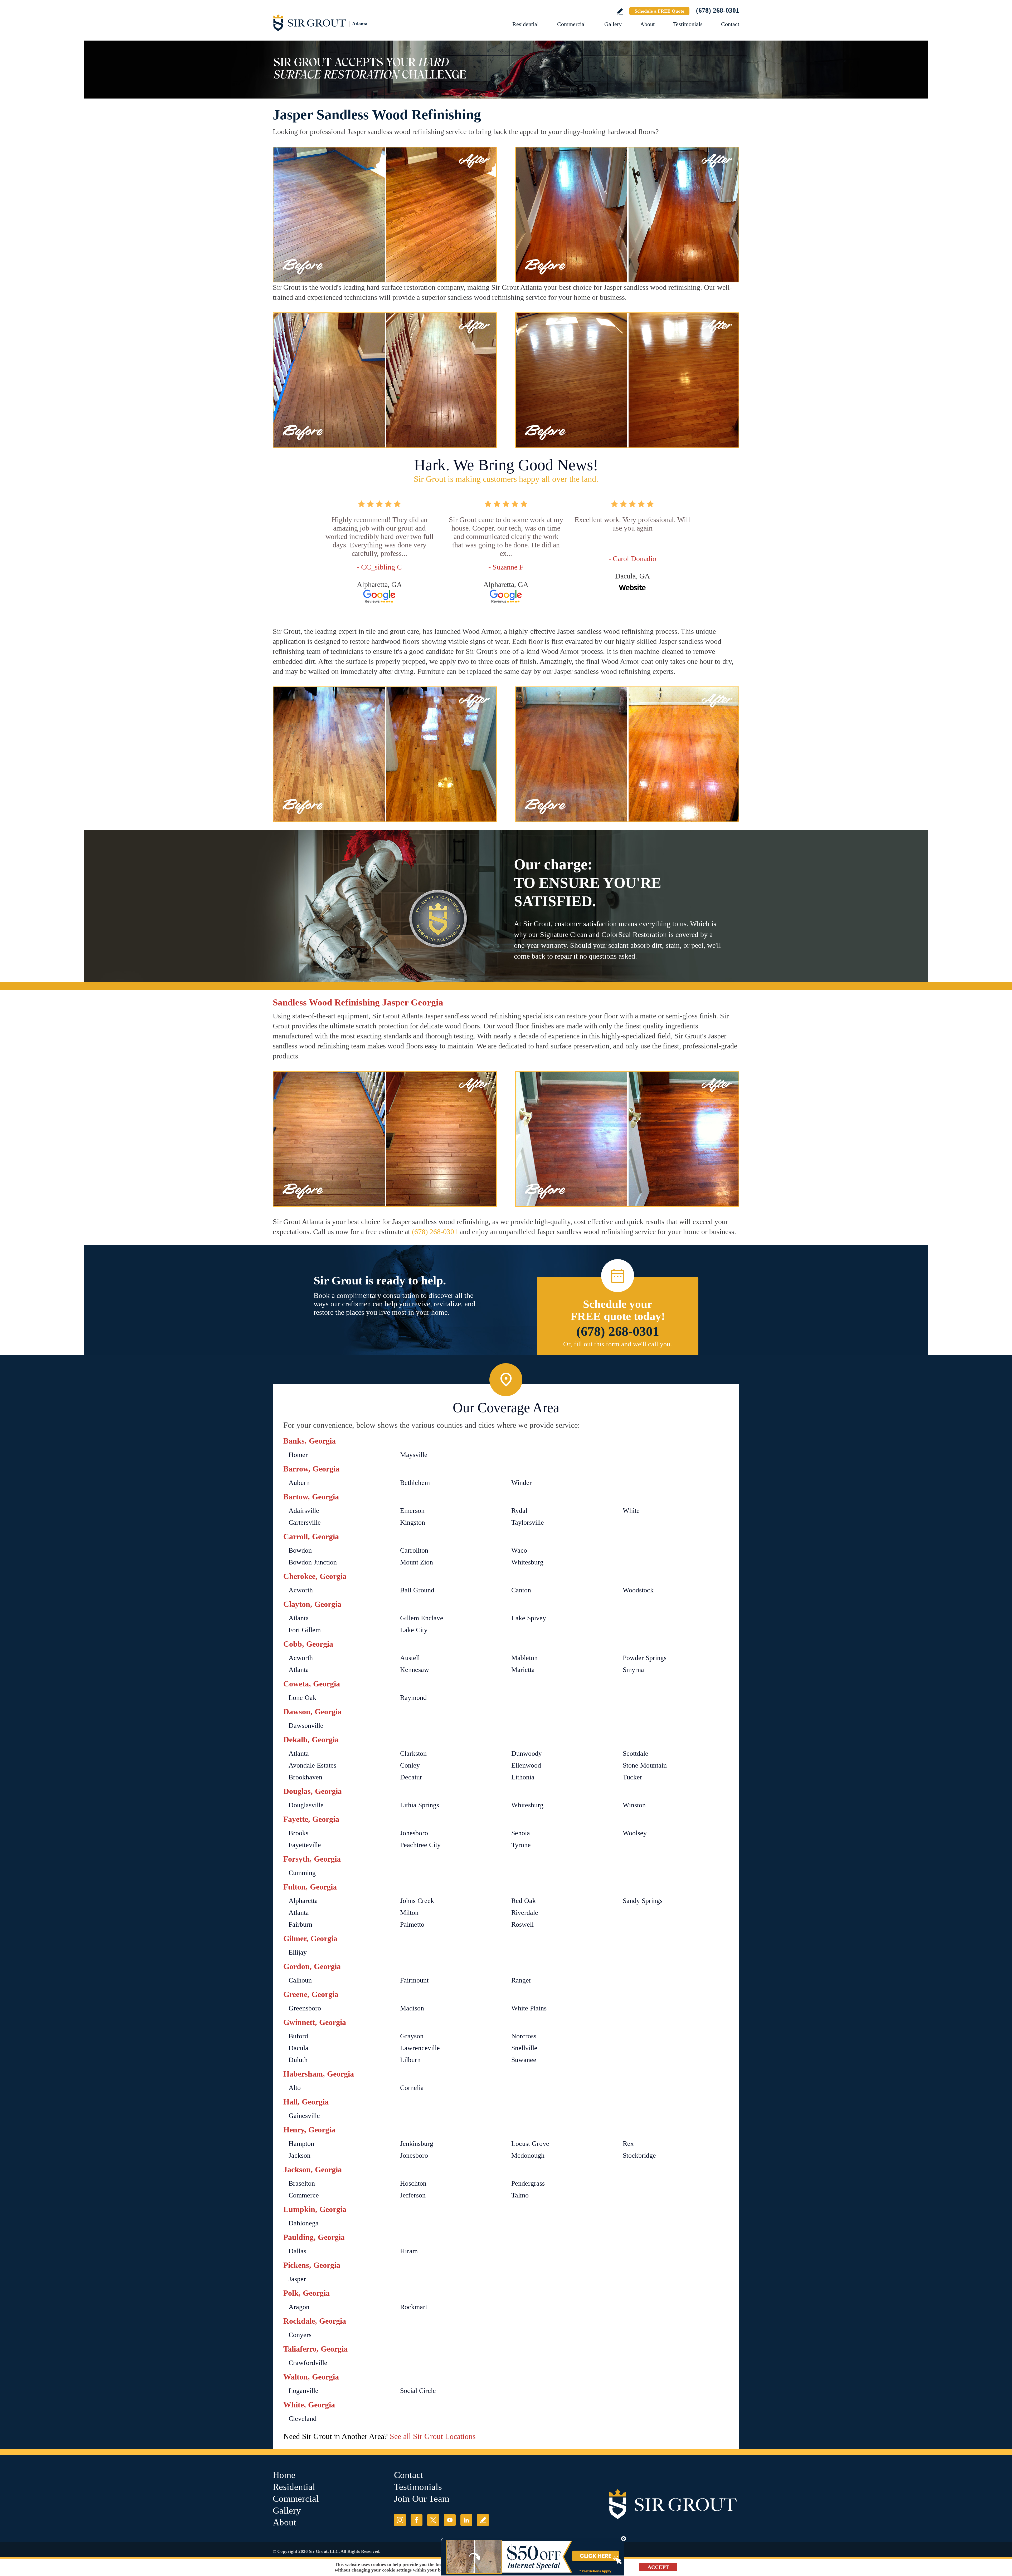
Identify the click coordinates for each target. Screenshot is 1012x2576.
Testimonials (688, 24)
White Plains (529, 2008)
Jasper (297, 2279)
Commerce (304, 2195)
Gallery (613, 24)
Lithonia (523, 1777)
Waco (519, 1550)
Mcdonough (528, 2155)
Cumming (302, 1873)
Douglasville (306, 1805)
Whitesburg (527, 1562)
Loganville (303, 2391)
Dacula (298, 2048)
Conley (410, 1765)
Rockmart (414, 2307)
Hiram (409, 2251)
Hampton (301, 2144)
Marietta (523, 1670)
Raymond (413, 1698)
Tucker (632, 1777)
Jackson (300, 2155)
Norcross (524, 2036)
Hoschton (413, 2183)
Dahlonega (304, 2223)
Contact (730, 24)
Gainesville (304, 2116)
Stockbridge (639, 2155)
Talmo (520, 2195)
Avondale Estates (312, 1765)
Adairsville (304, 1511)
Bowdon (300, 1550)
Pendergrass (528, 2183)
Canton (521, 1590)
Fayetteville (305, 1845)
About (647, 24)
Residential (526, 24)
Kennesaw (415, 1670)
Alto (295, 2088)
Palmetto (412, 1924)
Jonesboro (414, 1833)
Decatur (411, 1777)
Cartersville (305, 1522)
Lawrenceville (420, 2048)
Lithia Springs (420, 1805)
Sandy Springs (643, 1901)
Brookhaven (305, 1777)
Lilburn (410, 2060)
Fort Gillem (305, 1630)
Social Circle (418, 2391)
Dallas (297, 2251)
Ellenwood (526, 1765)
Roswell (522, 1924)
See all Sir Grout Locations (433, 2436)
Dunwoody (527, 1753)
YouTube (450, 2520)
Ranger (521, 1980)
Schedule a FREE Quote (659, 11)
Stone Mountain (645, 1765)
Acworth (301, 1590)
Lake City (414, 1630)
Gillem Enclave (422, 1618)
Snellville (524, 2048)
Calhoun (300, 1980)
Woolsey (635, 1833)
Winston (634, 1805)
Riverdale (525, 1913)
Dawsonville (306, 1726)
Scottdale (636, 1753)
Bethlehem (415, 1483)
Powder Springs (645, 1658)
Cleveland (303, 2419)
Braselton (302, 2183)
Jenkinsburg (417, 2144)
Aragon (299, 2307)
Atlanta (299, 1618)
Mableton (524, 1658)
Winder (522, 1483)
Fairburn (300, 1924)
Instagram (400, 2520)
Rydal (519, 1511)
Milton (409, 1913)
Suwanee (524, 2060)
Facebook (417, 2520)
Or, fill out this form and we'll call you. (618, 1344)
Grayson (412, 2036)
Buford (298, 2036)
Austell (410, 1658)
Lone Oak (302, 1698)
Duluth (298, 2060)
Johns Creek (417, 1901)
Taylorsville (528, 1522)
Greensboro (305, 2008)
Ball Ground (417, 1590)
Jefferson (413, 2195)
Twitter (433, 2520)
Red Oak (524, 1901)
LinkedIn (466, 2520)
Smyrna (633, 1670)
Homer (298, 1455)
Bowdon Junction (313, 1562)
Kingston (413, 1522)
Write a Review (620, 11)
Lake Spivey (529, 1618)
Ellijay (298, 1952)
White (631, 1511)
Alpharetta (303, 1901)
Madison (412, 2008)
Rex (628, 2144)
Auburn (299, 1483)
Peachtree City (420, 1845)
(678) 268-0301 (718, 10)
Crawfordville (308, 2363)
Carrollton (414, 1550)
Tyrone (521, 1845)
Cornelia (412, 2088)
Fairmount (414, 1980)
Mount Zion (417, 1562)
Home (284, 2475)
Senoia (521, 1833)
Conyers (300, 2335)
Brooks (298, 1833)
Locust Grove (530, 2144)
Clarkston (413, 1753)
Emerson (412, 1511)
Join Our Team (422, 2499)
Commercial (571, 24)
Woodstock (638, 1590)
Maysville (414, 1455)
